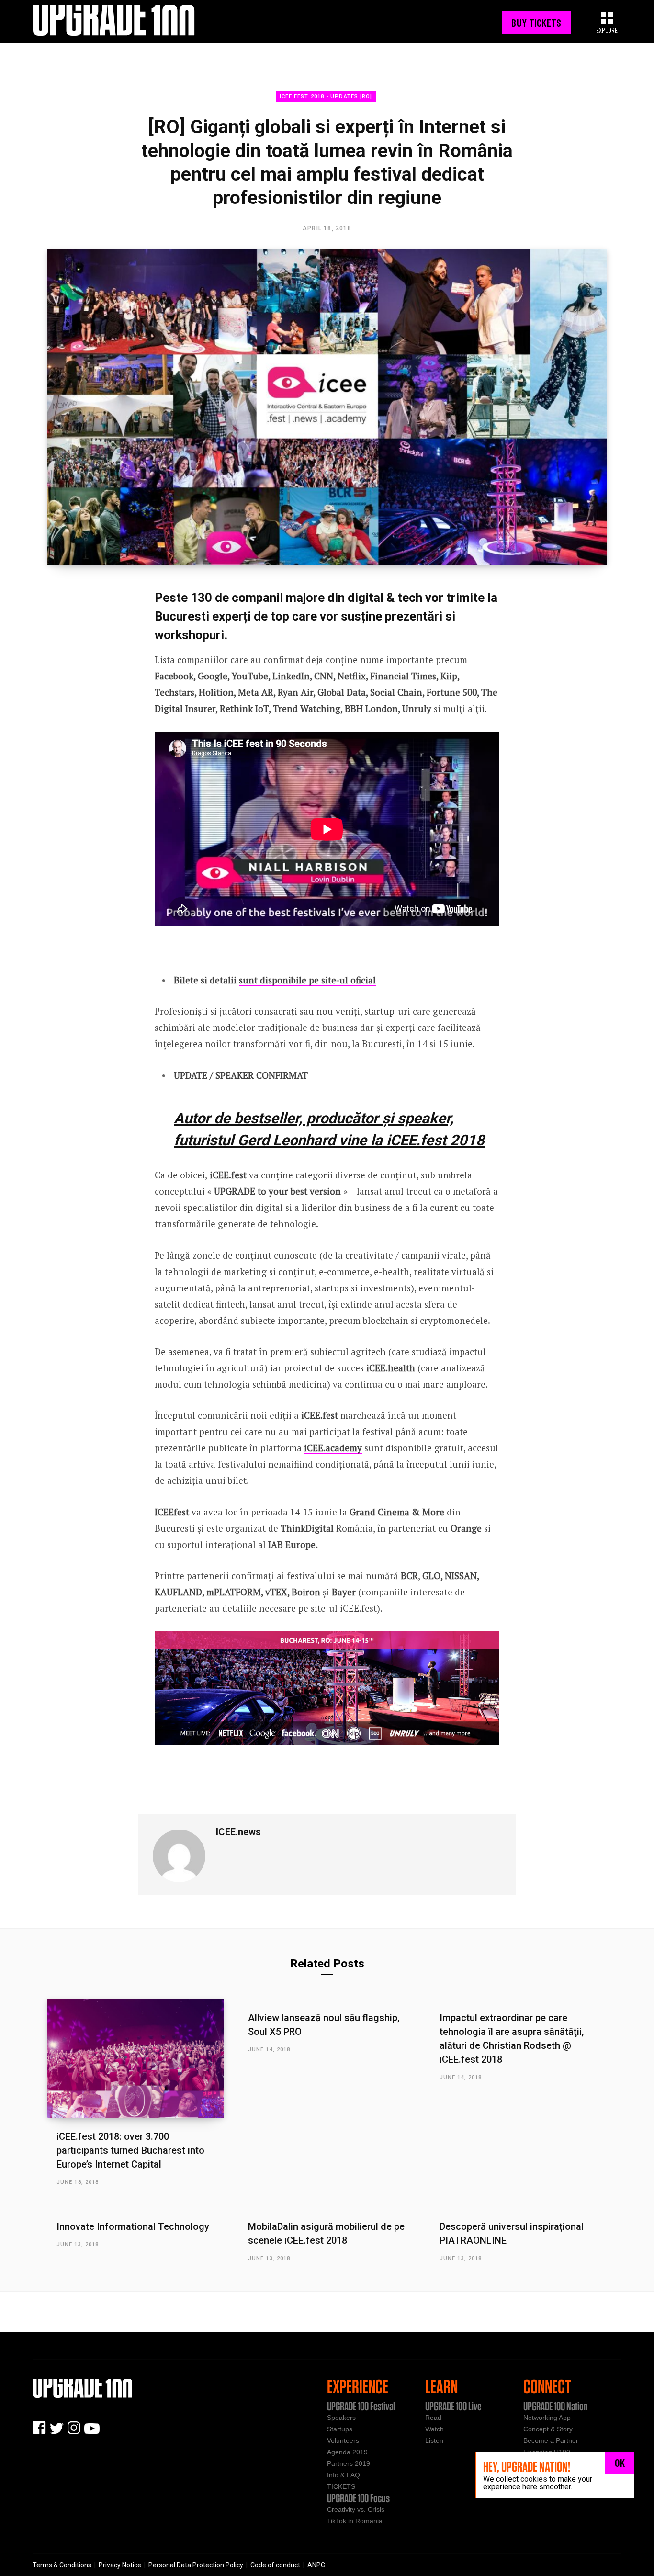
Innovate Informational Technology (133, 2226)
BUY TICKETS (536, 23)
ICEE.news (238, 1832)
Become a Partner (551, 2440)
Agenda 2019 (347, 2452)
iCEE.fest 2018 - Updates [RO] (326, 96)
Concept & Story (548, 2429)
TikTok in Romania (355, 2521)
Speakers (341, 2418)
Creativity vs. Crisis (356, 2509)
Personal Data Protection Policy (196, 2565)
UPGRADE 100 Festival (361, 2406)
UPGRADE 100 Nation (556, 2406)
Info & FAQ (344, 2475)
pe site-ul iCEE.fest (338, 1608)
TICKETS (341, 2486)
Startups (340, 2429)
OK (620, 2463)
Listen (434, 2440)
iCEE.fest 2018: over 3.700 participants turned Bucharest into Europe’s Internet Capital (130, 2150)
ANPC (316, 2565)
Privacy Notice (120, 2565)
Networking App (547, 2418)
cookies (534, 2480)
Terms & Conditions (62, 2565)
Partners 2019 (349, 2463)
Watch (434, 2429)
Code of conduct (275, 2565)
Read (433, 2418)
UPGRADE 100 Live (453, 2406)
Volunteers (343, 2440)
